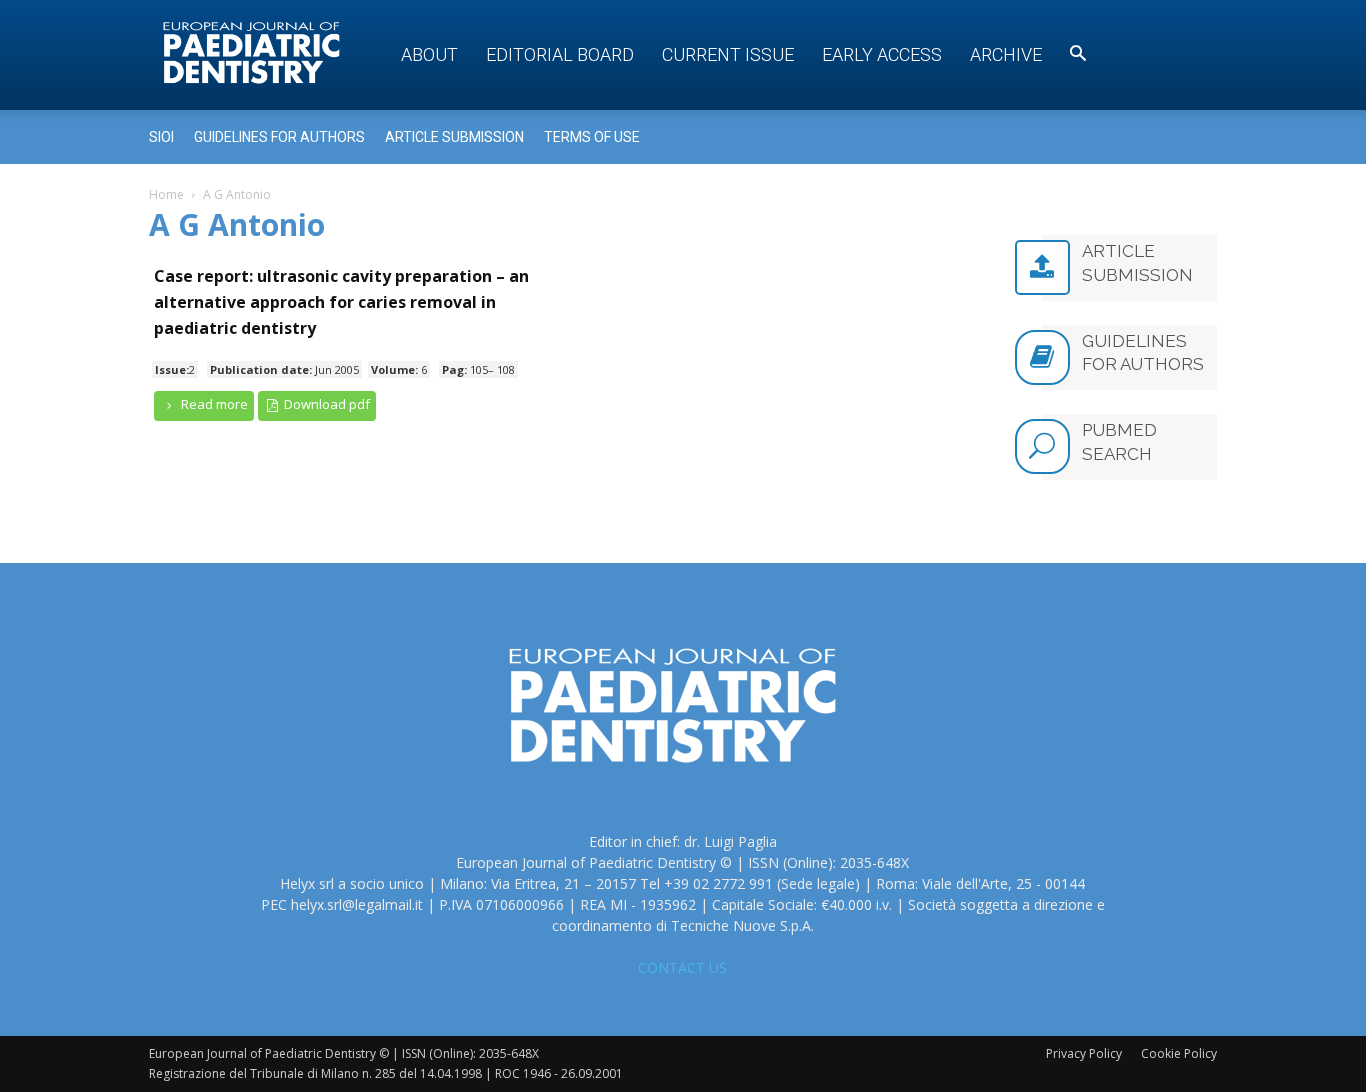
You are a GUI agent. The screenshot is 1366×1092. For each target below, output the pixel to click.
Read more (213, 404)
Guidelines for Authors (279, 137)
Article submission (454, 137)
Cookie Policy (1179, 1053)
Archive (1006, 54)
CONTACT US (682, 967)
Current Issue (728, 54)
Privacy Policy (1084, 1053)
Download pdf (325, 404)
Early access (882, 54)
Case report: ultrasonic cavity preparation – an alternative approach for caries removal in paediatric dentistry (341, 302)
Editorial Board (560, 54)
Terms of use (592, 137)
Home (166, 194)
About (429, 54)
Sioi (161, 137)
